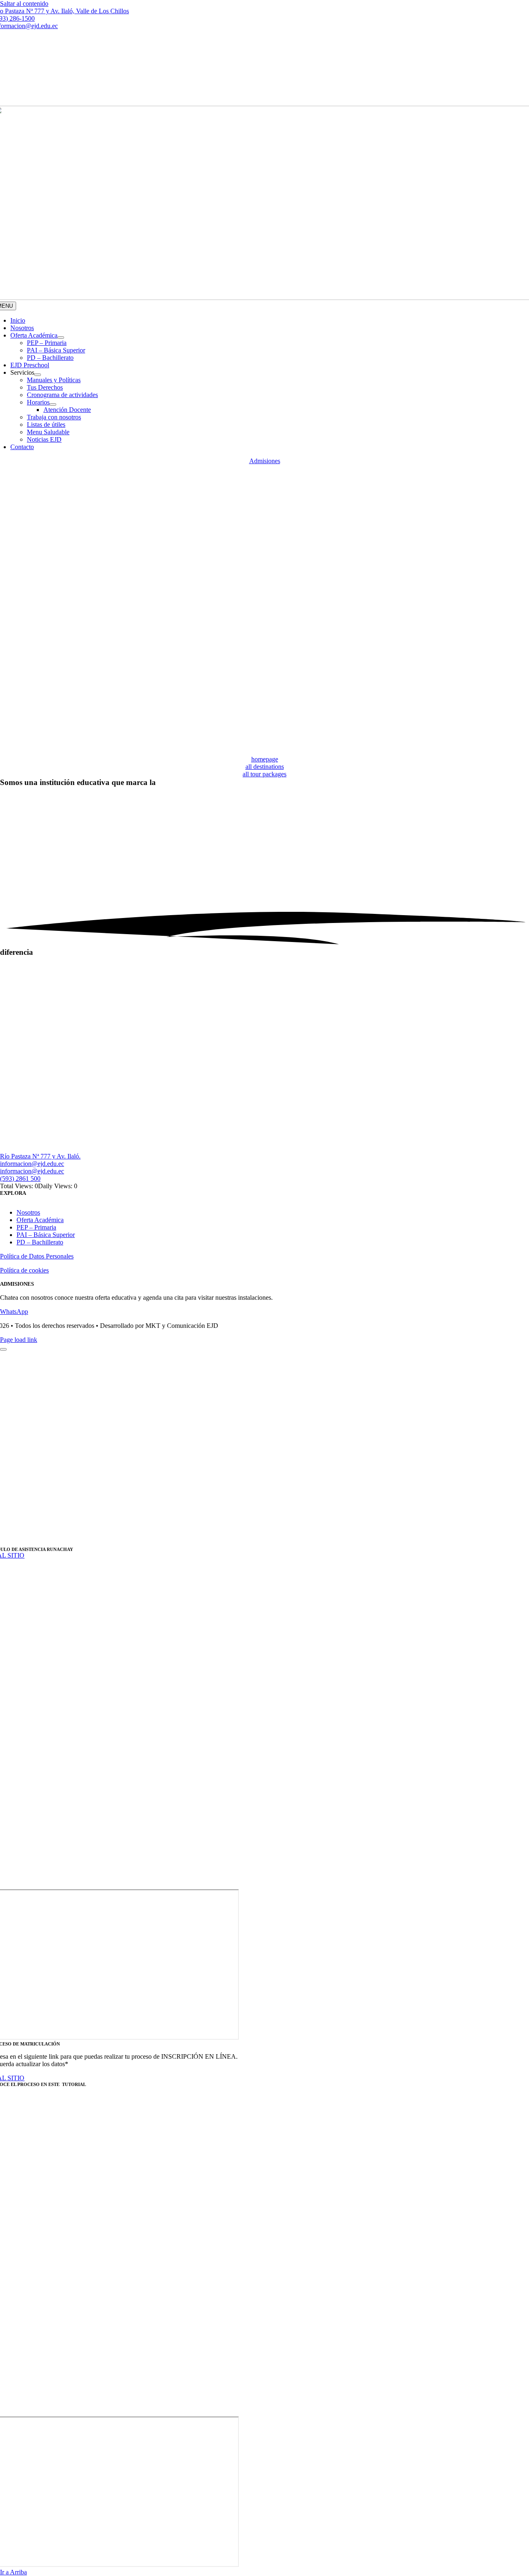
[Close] (3, 1349)
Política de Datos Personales (37, 1256)
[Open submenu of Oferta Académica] (61, 338)
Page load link (19, 1340)
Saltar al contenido (24, 4)
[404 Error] (264, 752)
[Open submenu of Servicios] (38, 375)
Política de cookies (24, 1270)
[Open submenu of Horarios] (53, 404)
